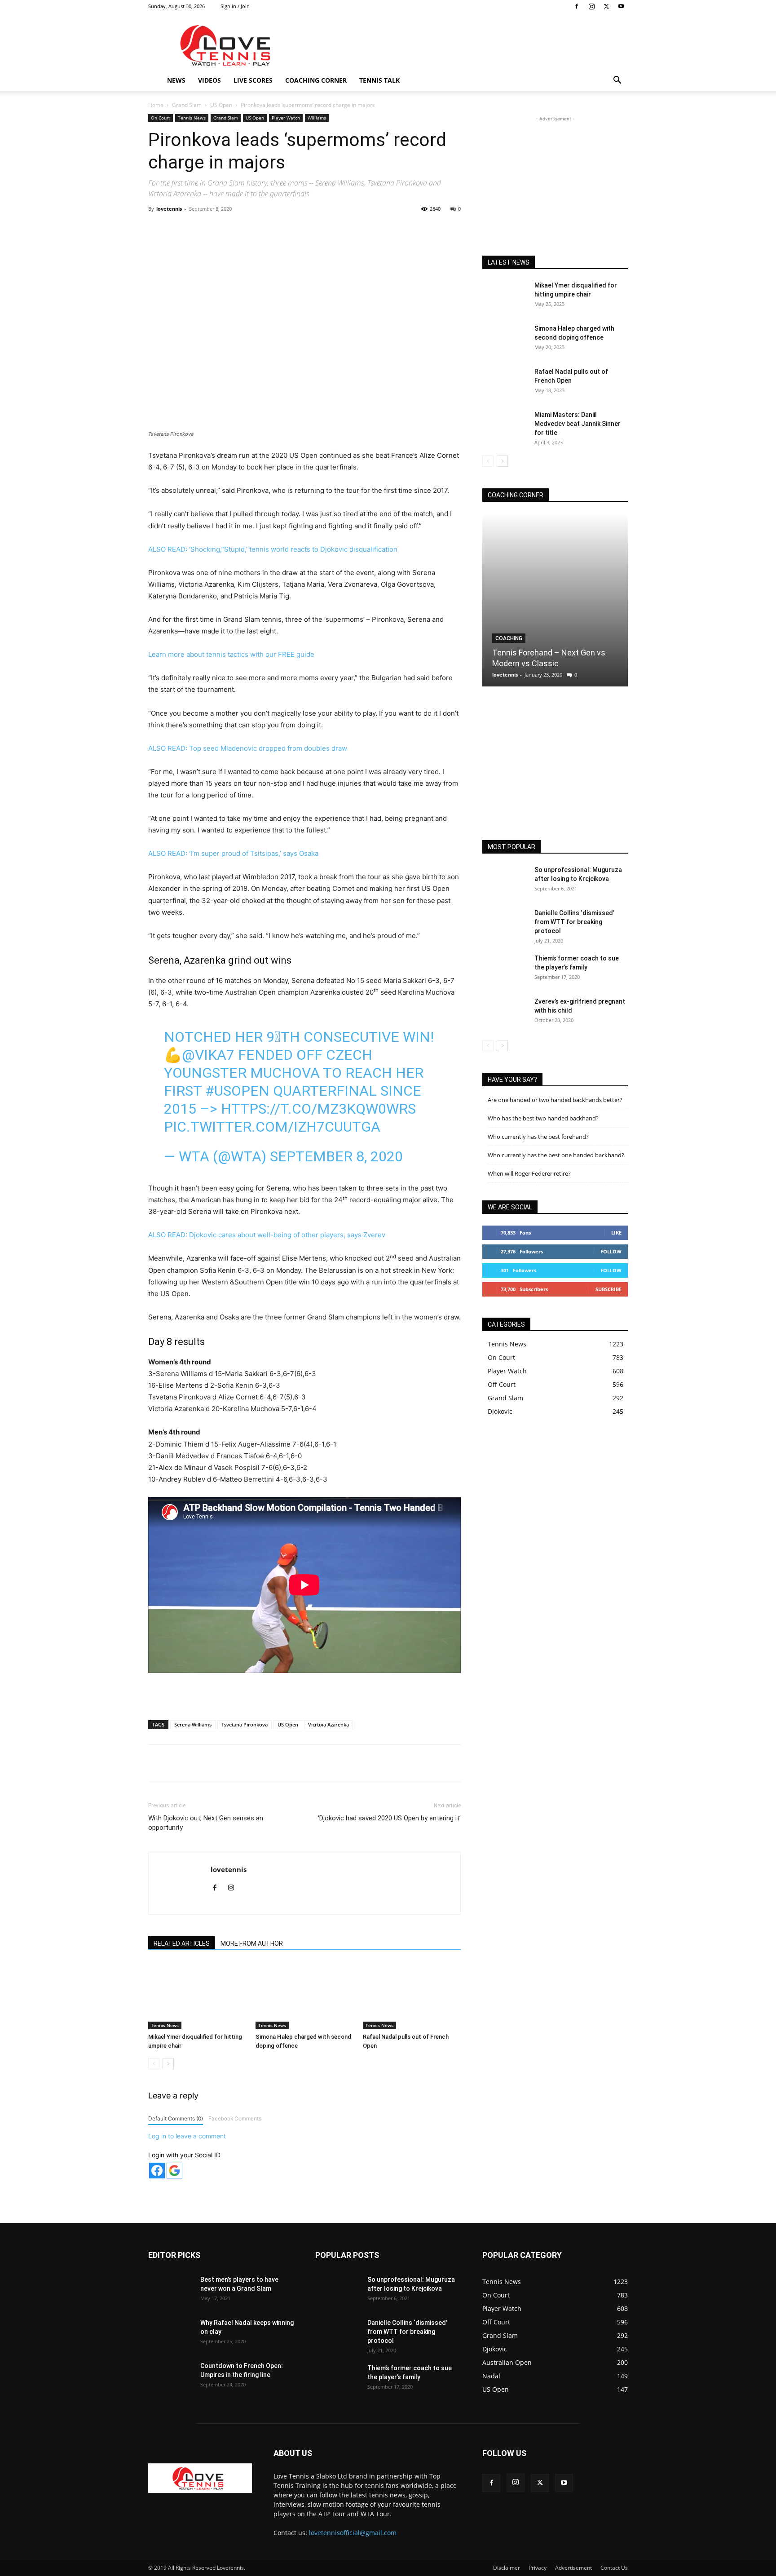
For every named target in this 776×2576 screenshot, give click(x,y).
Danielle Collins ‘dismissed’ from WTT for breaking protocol (574, 922)
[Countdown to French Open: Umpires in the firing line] (171, 2377)
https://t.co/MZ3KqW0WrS (318, 1109)
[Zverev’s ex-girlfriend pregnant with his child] (505, 1013)
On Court (161, 118)
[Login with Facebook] (157, 2171)
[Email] (315, 229)
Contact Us (614, 2568)
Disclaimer (507, 2568)
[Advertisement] (464, 45)
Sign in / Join (235, 6)
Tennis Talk (379, 80)
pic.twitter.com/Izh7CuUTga (272, 1127)
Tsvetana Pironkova (245, 1724)
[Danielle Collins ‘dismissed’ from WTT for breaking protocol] (505, 924)
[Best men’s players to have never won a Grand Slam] (171, 2291)
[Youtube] (621, 6)
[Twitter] (606, 6)
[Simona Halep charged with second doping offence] (304, 1996)
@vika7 (208, 1055)
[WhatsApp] (273, 229)
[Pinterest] (253, 229)
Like (616, 1233)
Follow (611, 1251)
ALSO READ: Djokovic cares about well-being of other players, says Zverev (267, 1235)
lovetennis (169, 209)
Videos (209, 80)
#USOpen (237, 1091)
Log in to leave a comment (187, 2136)
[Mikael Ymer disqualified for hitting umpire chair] (197, 1996)
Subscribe (608, 1289)
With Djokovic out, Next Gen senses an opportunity (206, 1823)
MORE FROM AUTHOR (252, 1943)
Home (156, 105)
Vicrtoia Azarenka (328, 1724)
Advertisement (573, 2568)
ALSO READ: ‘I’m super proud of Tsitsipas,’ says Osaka (233, 853)
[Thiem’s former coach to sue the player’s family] (505, 969)
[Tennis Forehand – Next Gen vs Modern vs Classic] (555, 600)
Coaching (509, 638)
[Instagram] (591, 6)
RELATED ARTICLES (182, 1943)
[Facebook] (577, 6)
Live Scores (253, 80)
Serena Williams (193, 1724)
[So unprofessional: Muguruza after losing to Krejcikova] (505, 881)
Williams (317, 118)
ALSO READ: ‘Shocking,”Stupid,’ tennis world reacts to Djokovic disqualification (273, 549)
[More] (336, 229)
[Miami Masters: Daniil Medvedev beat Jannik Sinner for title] (505, 426)
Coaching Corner (316, 80)
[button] (617, 81)
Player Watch (286, 118)
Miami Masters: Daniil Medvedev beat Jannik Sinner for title (578, 424)
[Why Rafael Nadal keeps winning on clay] (171, 2334)
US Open (221, 105)
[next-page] (168, 2064)
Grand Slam (187, 105)
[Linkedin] (294, 229)
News (176, 80)
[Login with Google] (174, 2171)
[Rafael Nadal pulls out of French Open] (412, 1996)
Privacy (538, 2568)
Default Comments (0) (176, 2118)
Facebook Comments (235, 2118)
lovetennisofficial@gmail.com (353, 2533)
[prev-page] (154, 2064)
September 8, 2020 (336, 1156)
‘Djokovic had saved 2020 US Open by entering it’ (389, 1818)
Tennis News (192, 118)
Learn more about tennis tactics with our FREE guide (231, 654)
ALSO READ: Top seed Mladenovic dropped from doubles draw (248, 748)
